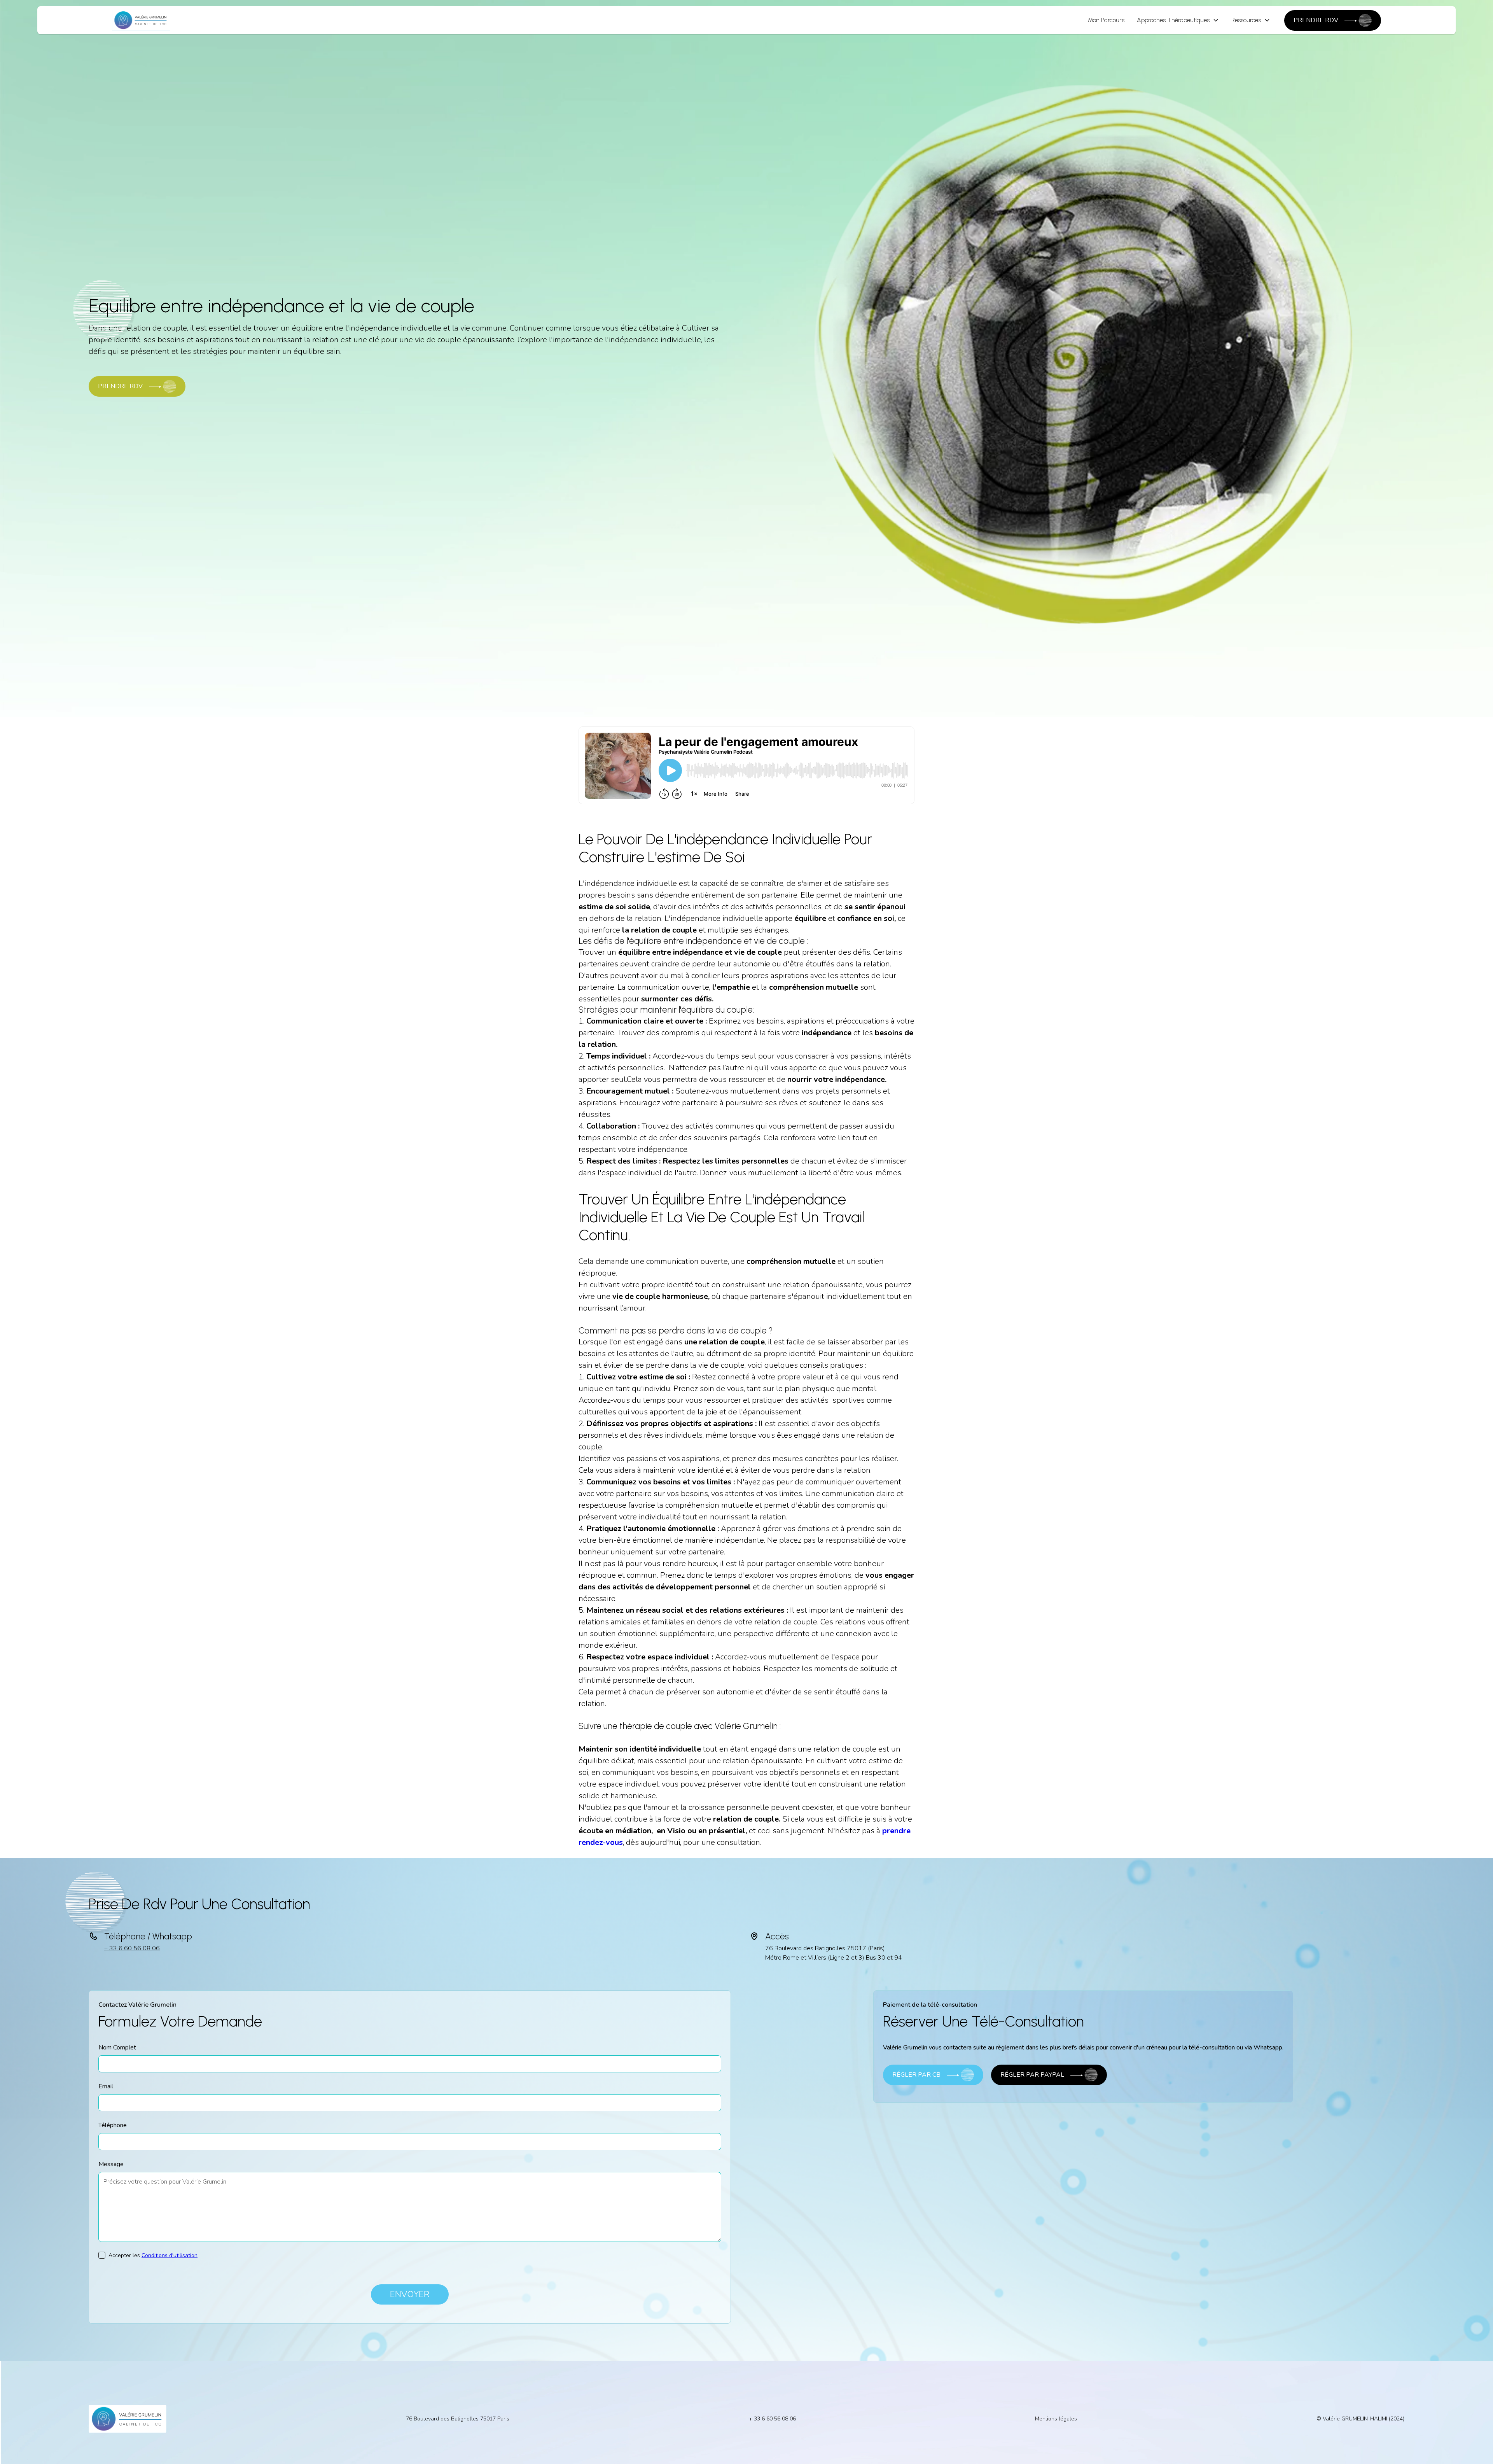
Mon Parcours (1106, 20)
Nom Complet (117, 2047)
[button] (1178, 20)
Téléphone (113, 2125)
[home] (141, 20)
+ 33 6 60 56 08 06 (132, 1948)
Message (111, 2164)
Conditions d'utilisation (170, 2255)
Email (106, 2086)
